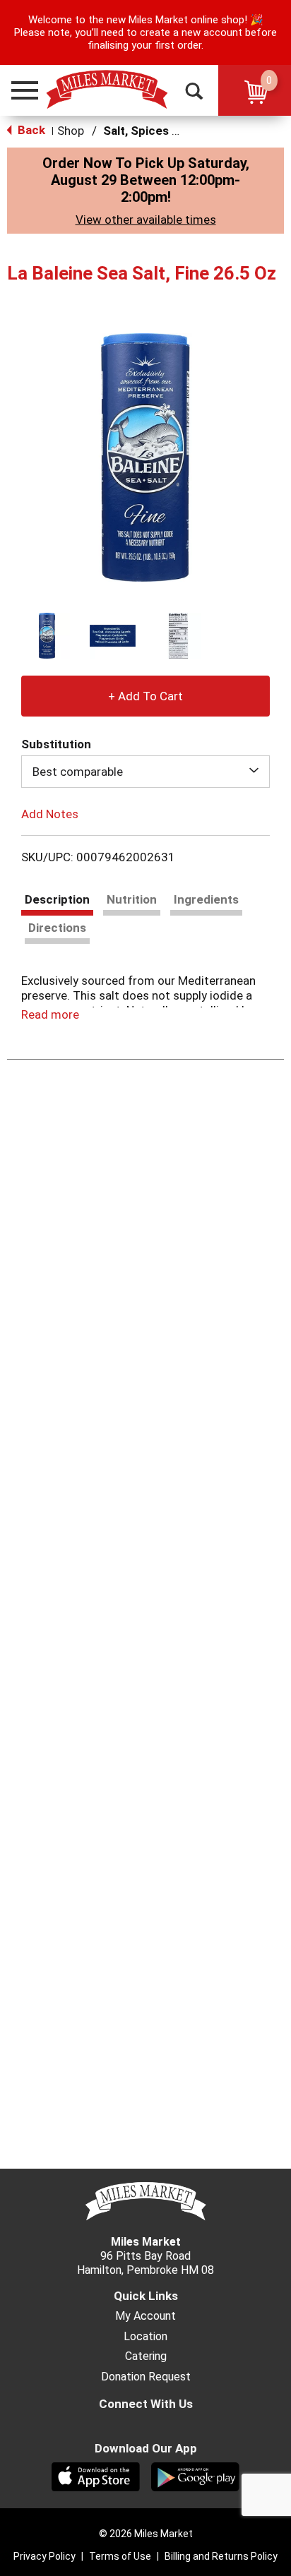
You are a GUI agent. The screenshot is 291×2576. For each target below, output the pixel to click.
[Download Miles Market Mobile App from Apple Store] (96, 2476)
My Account (145, 2316)
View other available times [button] (146, 220)
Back (30, 130)
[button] (18, 90)
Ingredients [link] (206, 899)
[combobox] (145, 772)
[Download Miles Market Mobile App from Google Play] (195, 2476)
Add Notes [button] (50, 814)
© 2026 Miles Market (146, 2534)
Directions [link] (57, 928)
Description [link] (57, 899)
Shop (71, 131)
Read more (50, 1014)
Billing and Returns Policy (221, 2556)
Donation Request (146, 2377)
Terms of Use (120, 2556)
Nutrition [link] (132, 899)
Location (145, 2337)
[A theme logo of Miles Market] (106, 90)
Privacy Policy (44, 2556)
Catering (146, 2356)
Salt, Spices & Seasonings (176, 131)
